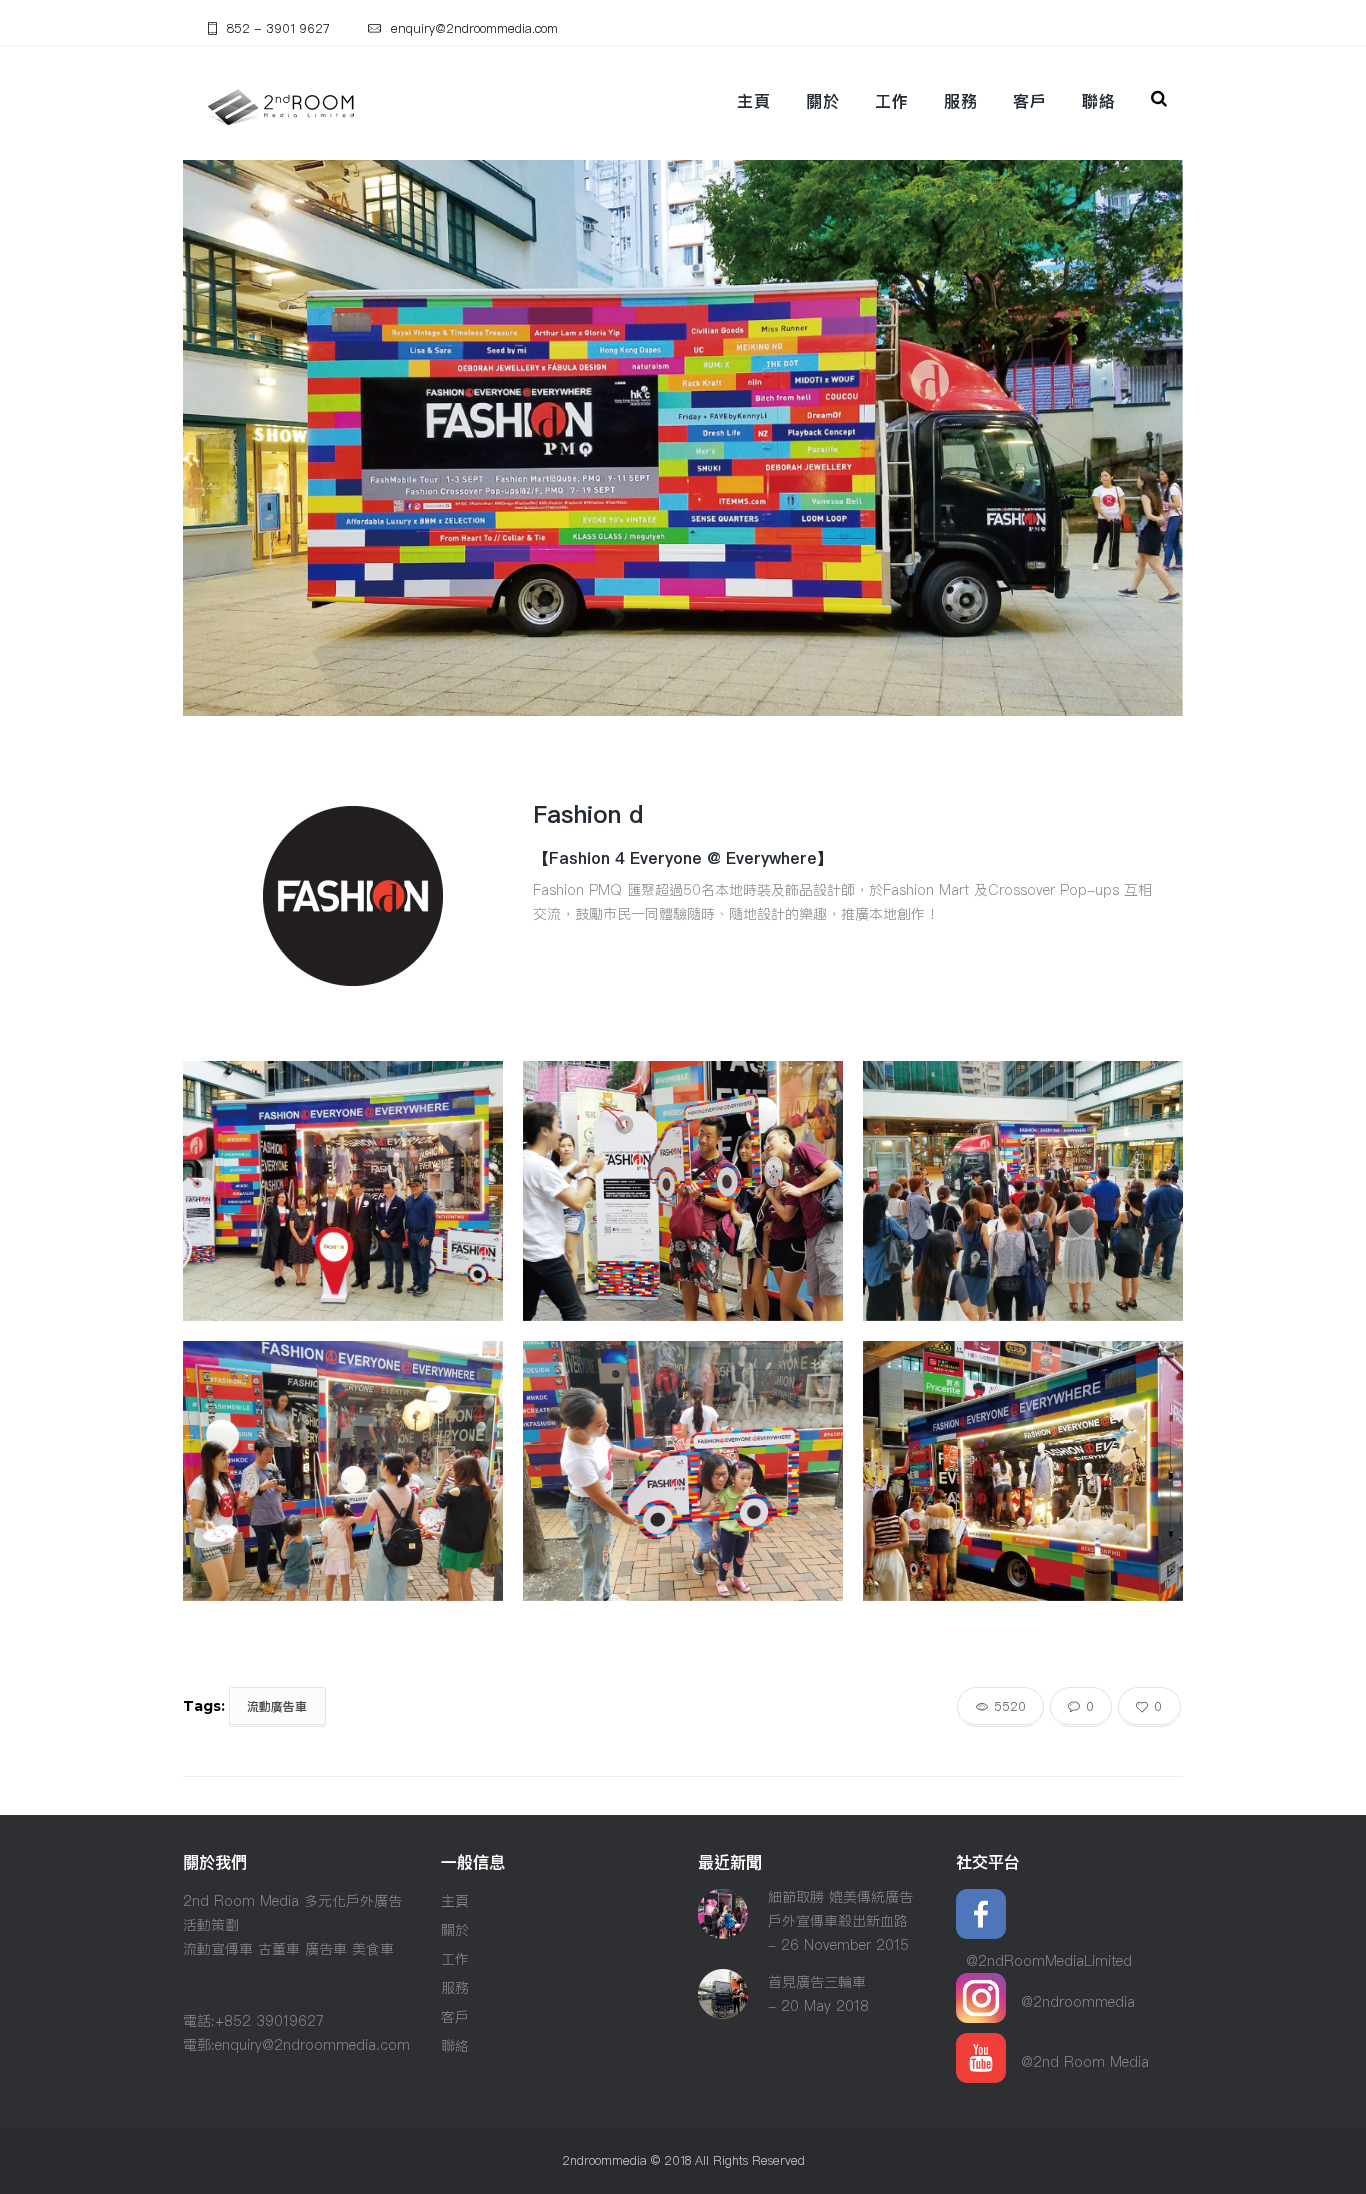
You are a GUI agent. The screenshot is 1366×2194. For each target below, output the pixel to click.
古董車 (279, 1949)
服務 (960, 101)
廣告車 (326, 1949)
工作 (891, 101)
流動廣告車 (277, 1706)
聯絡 (1098, 101)
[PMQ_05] (683, 1191)
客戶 (1029, 101)
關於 (822, 101)
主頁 (753, 101)
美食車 (373, 1949)
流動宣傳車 (218, 1949)
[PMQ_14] (1023, 1191)
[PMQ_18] (343, 1471)
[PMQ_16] (1023, 1471)
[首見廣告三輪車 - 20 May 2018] (723, 1981)
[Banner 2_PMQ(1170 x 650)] (343, 1191)
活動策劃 (211, 1925)
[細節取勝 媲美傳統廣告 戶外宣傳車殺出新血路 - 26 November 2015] (723, 1901)
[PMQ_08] (683, 1471)
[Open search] (1163, 98)
